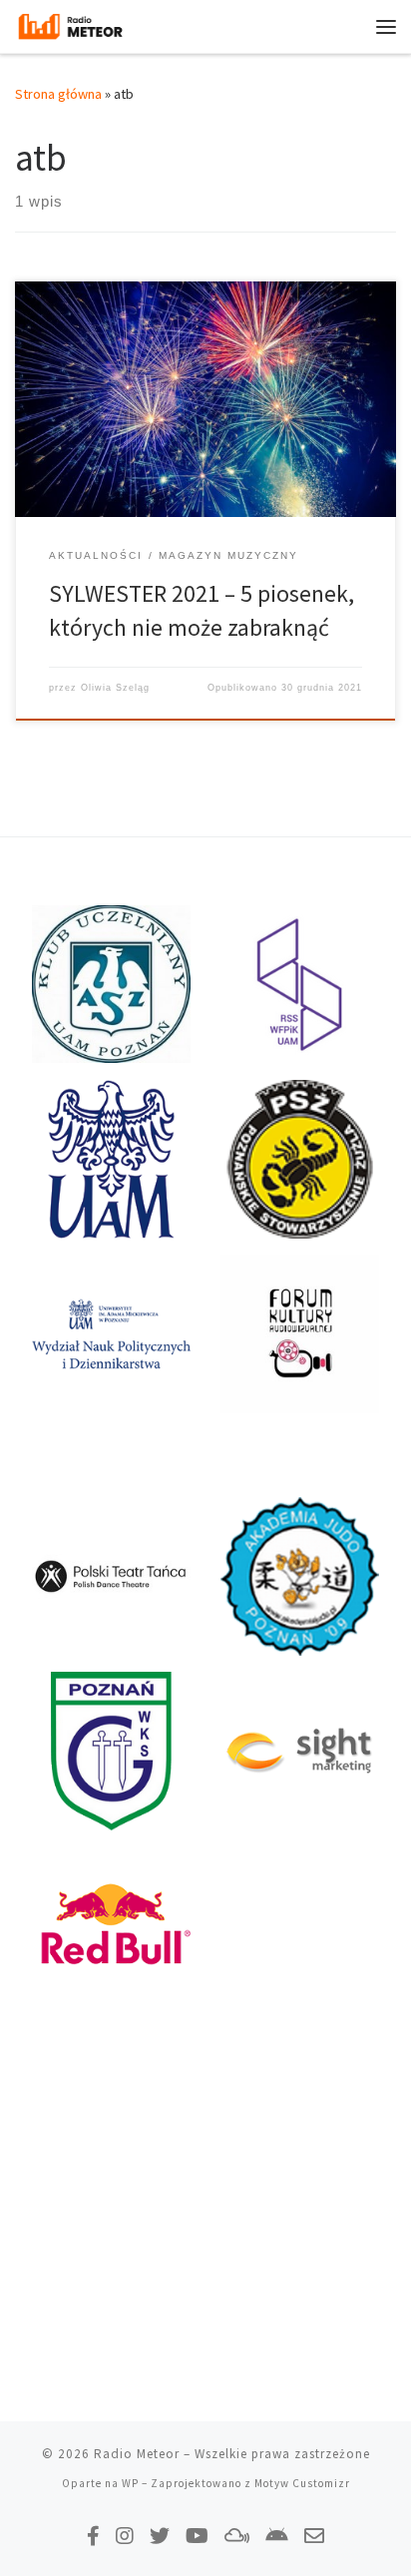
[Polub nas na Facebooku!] (93, 2536)
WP (130, 2483)
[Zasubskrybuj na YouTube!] (197, 2536)
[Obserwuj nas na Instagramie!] (125, 2536)
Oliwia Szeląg (115, 688)
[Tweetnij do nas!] (160, 2536)
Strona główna (58, 94)
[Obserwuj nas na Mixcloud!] (237, 2536)
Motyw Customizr (302, 2483)
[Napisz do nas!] (314, 2536)
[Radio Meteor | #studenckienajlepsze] (70, 24)
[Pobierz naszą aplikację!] (277, 2536)
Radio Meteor (137, 2454)
